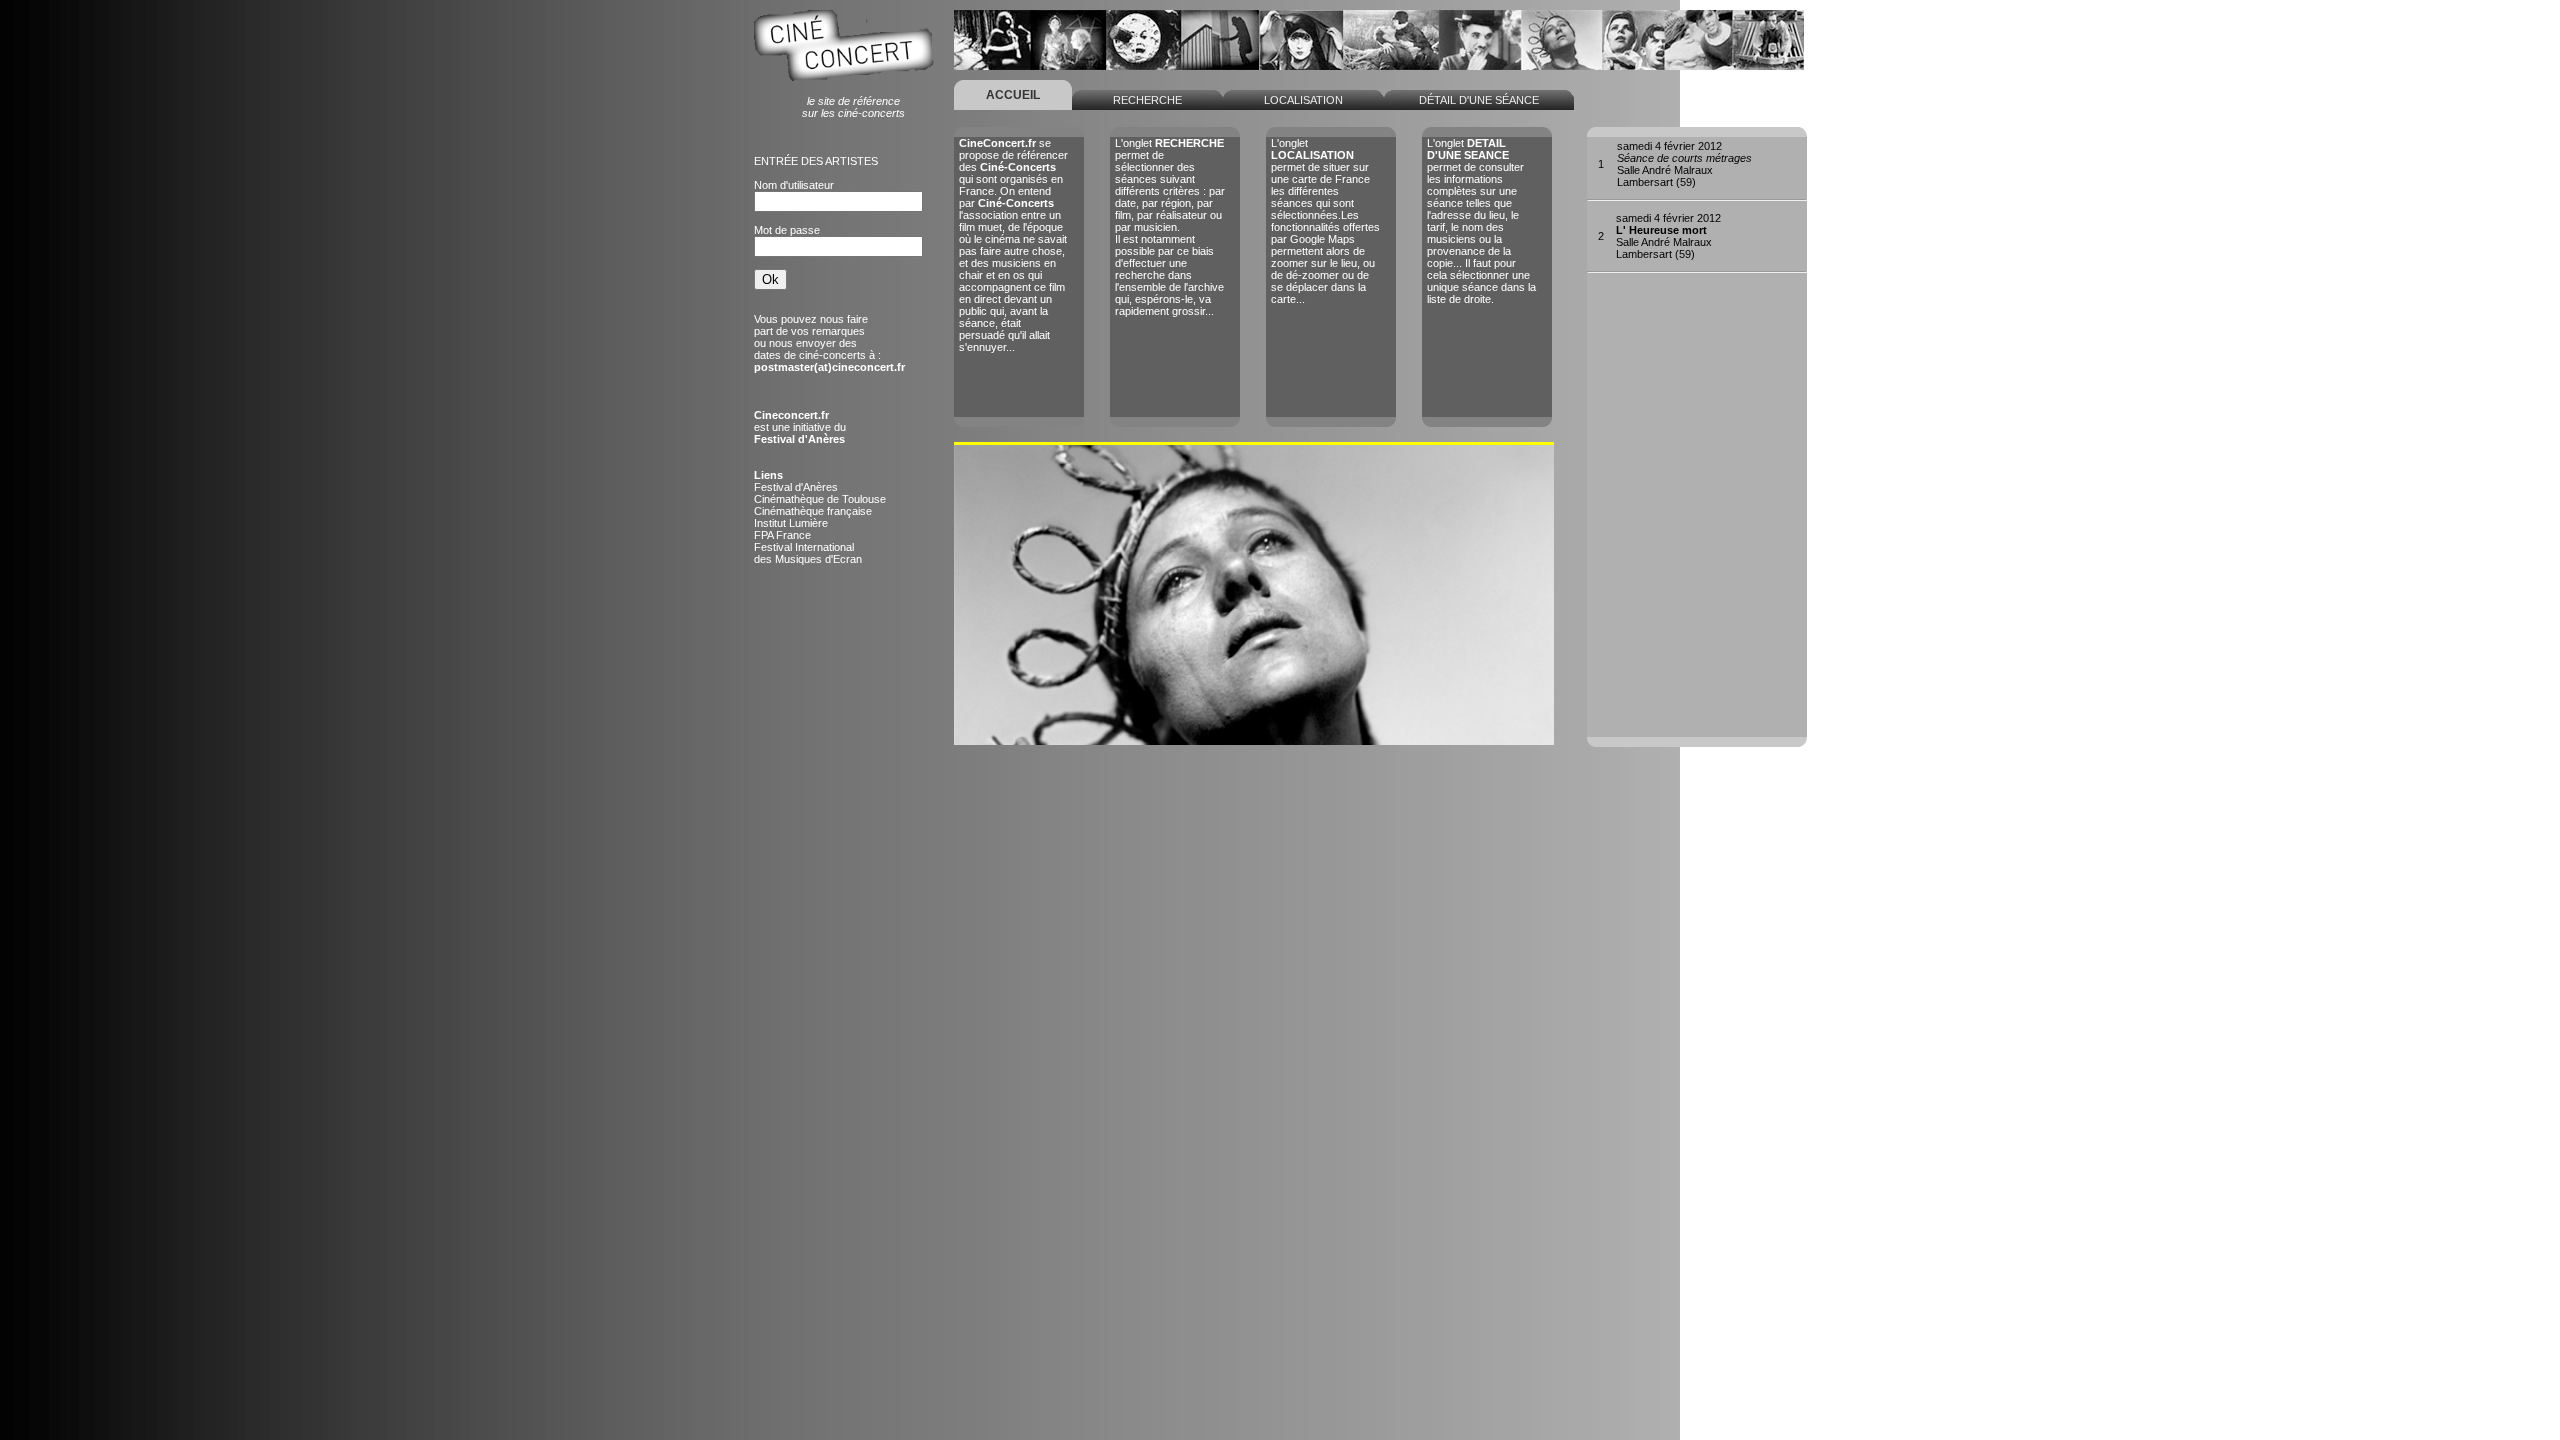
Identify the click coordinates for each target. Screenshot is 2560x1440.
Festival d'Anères (796, 487)
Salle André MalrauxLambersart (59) (1684, 164)
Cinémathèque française (813, 511)
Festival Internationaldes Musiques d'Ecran (808, 553)
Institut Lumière (791, 523)
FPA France (782, 535)
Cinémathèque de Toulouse (820, 499)
